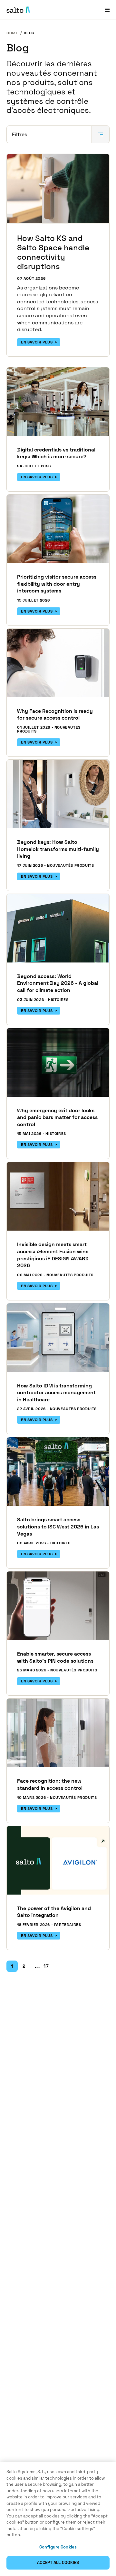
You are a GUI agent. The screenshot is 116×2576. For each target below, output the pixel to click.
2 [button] (24, 1966)
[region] (58, 2519)
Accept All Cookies (58, 2563)
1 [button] (12, 1966)
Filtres (19, 134)
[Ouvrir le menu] (107, 10)
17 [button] (46, 1966)
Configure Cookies (58, 2547)
